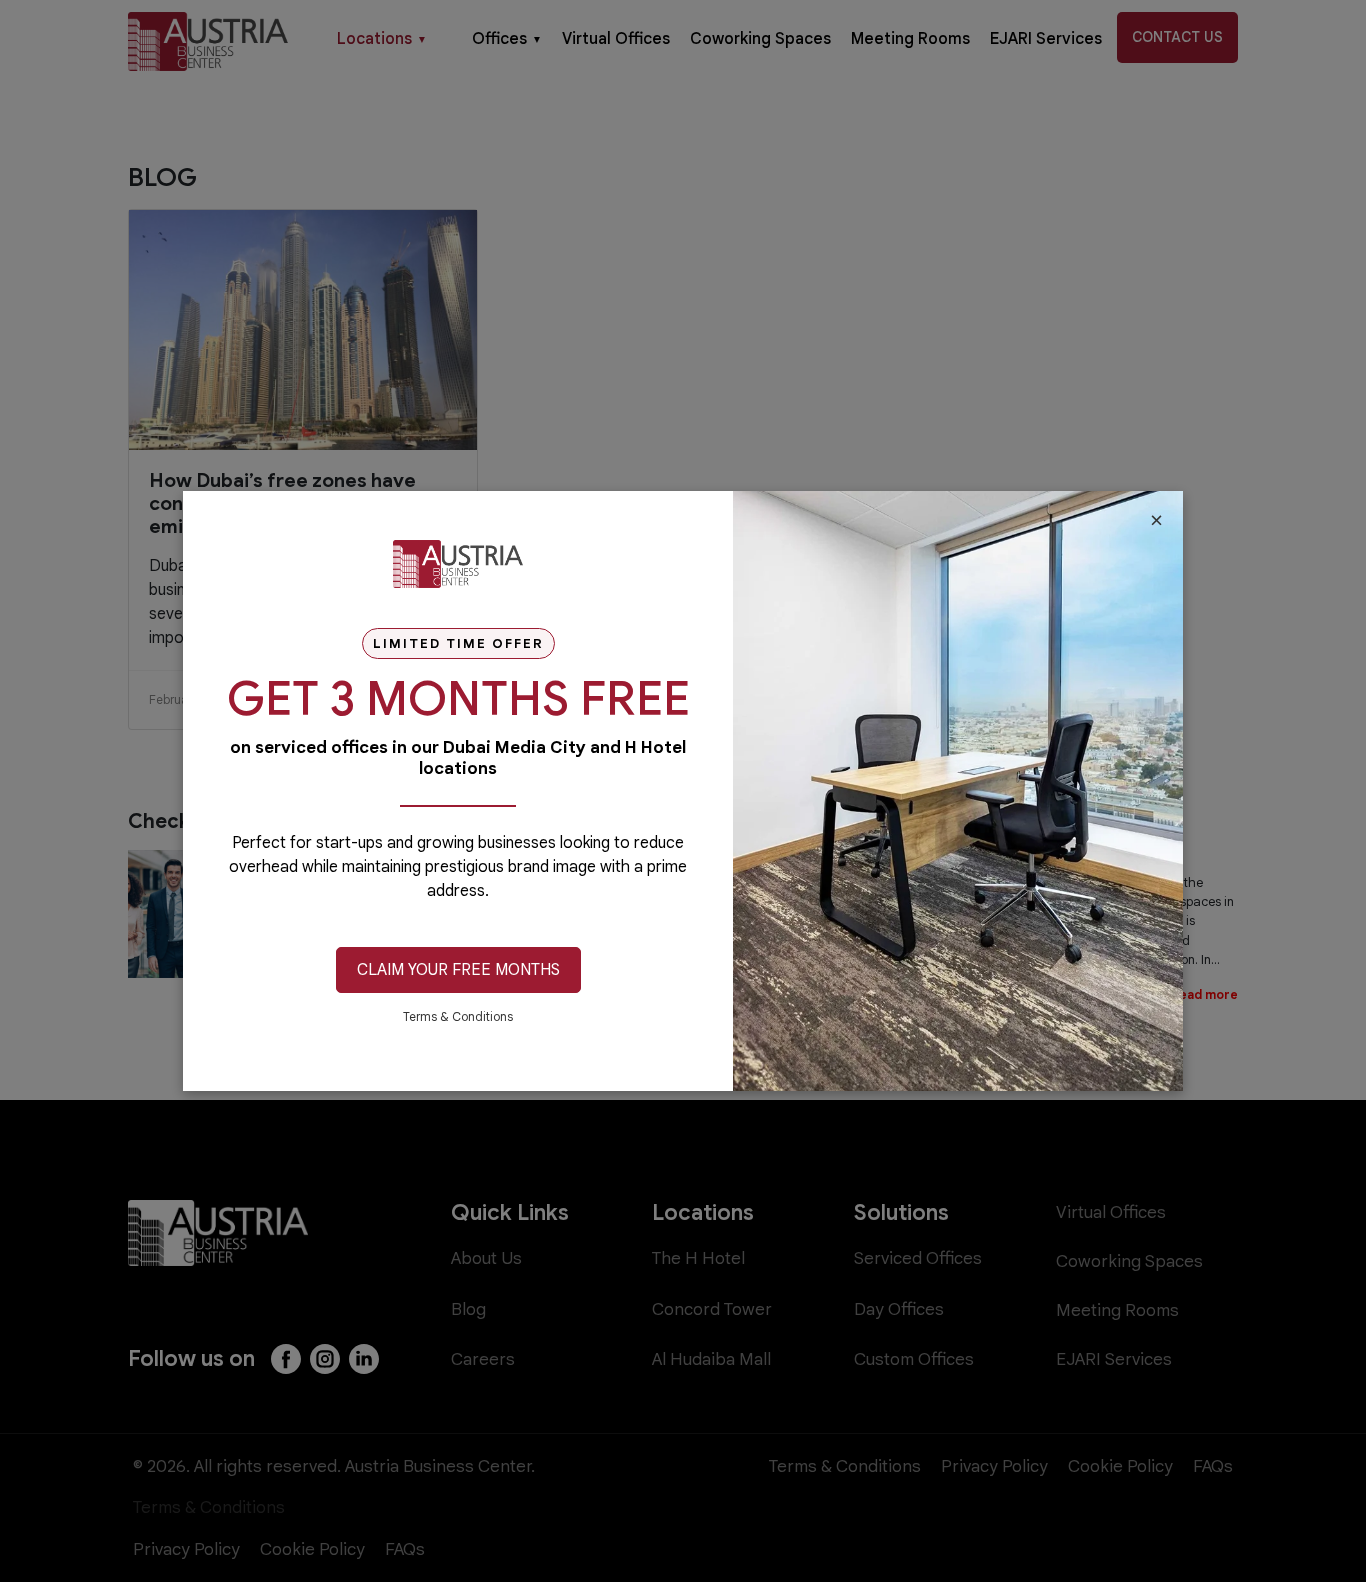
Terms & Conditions (458, 1016)
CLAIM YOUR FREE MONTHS (458, 970)
